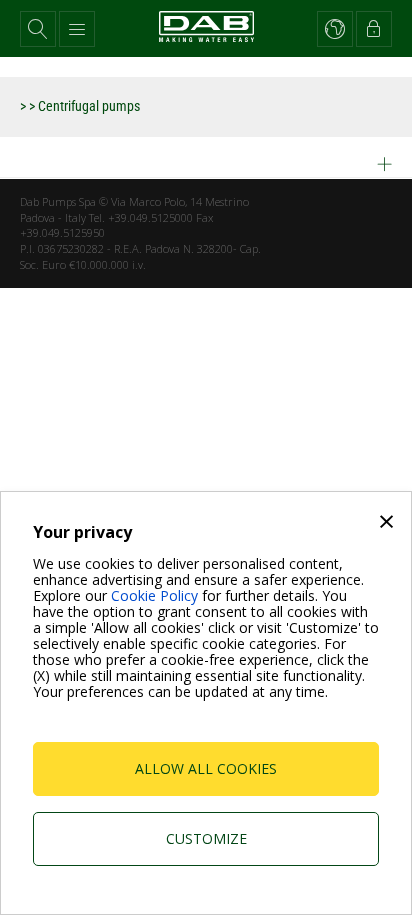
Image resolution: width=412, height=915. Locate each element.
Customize (206, 838)
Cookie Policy (154, 595)
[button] (38, 29)
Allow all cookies (206, 768)
